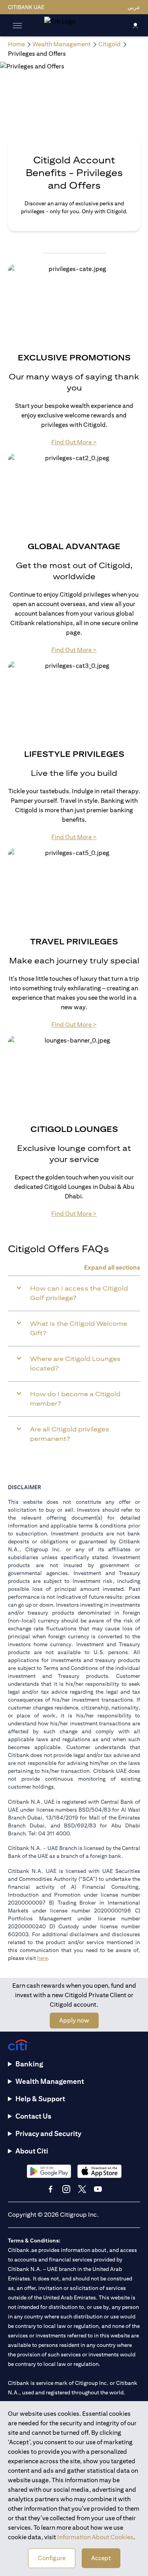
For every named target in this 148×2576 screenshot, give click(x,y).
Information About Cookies (95, 2537)
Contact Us (33, 2116)
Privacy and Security (48, 2133)
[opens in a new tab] (49, 2171)
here (42, 1958)
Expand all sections (112, 1267)
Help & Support (40, 2099)
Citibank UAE (26, 7)
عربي (134, 7)
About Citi (32, 2151)
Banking (29, 2064)
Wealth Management (50, 2081)
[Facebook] (51, 2189)
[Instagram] (66, 2189)
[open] (17, 25)
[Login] (135, 25)
